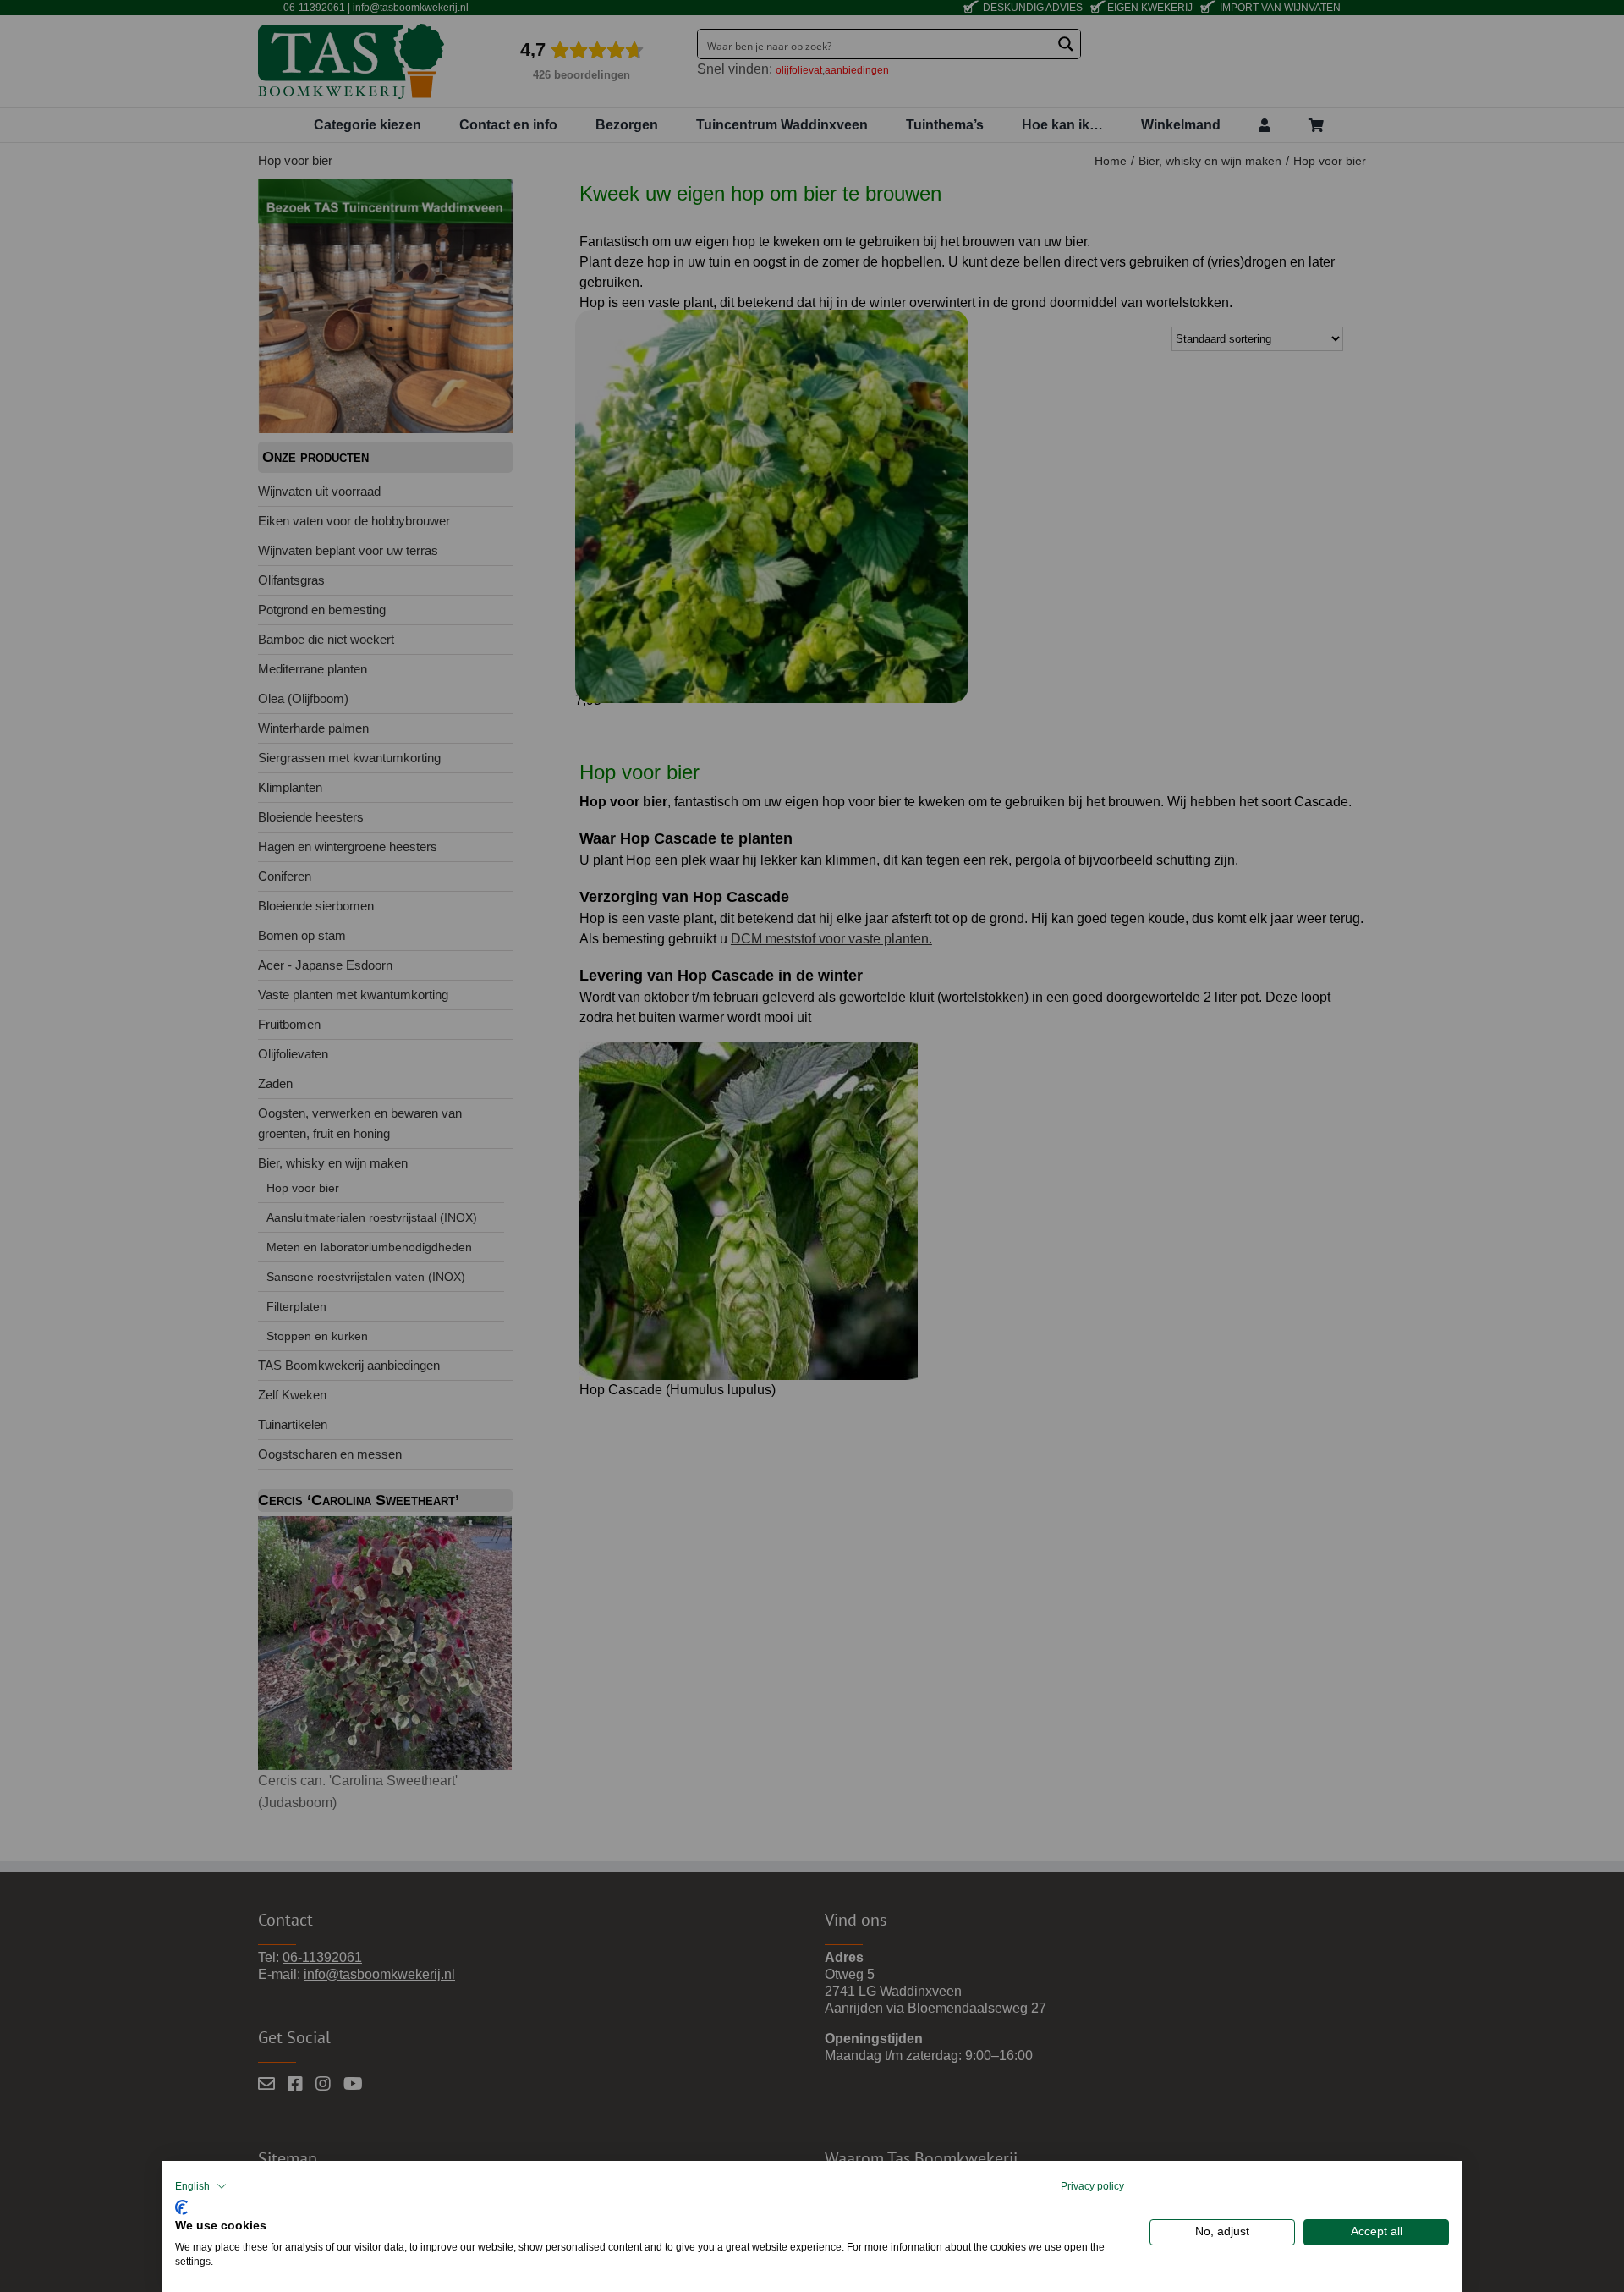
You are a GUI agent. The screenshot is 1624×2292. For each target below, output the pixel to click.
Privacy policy (1092, 2186)
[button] (201, 2186)
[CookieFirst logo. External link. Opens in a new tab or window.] (181, 2205)
